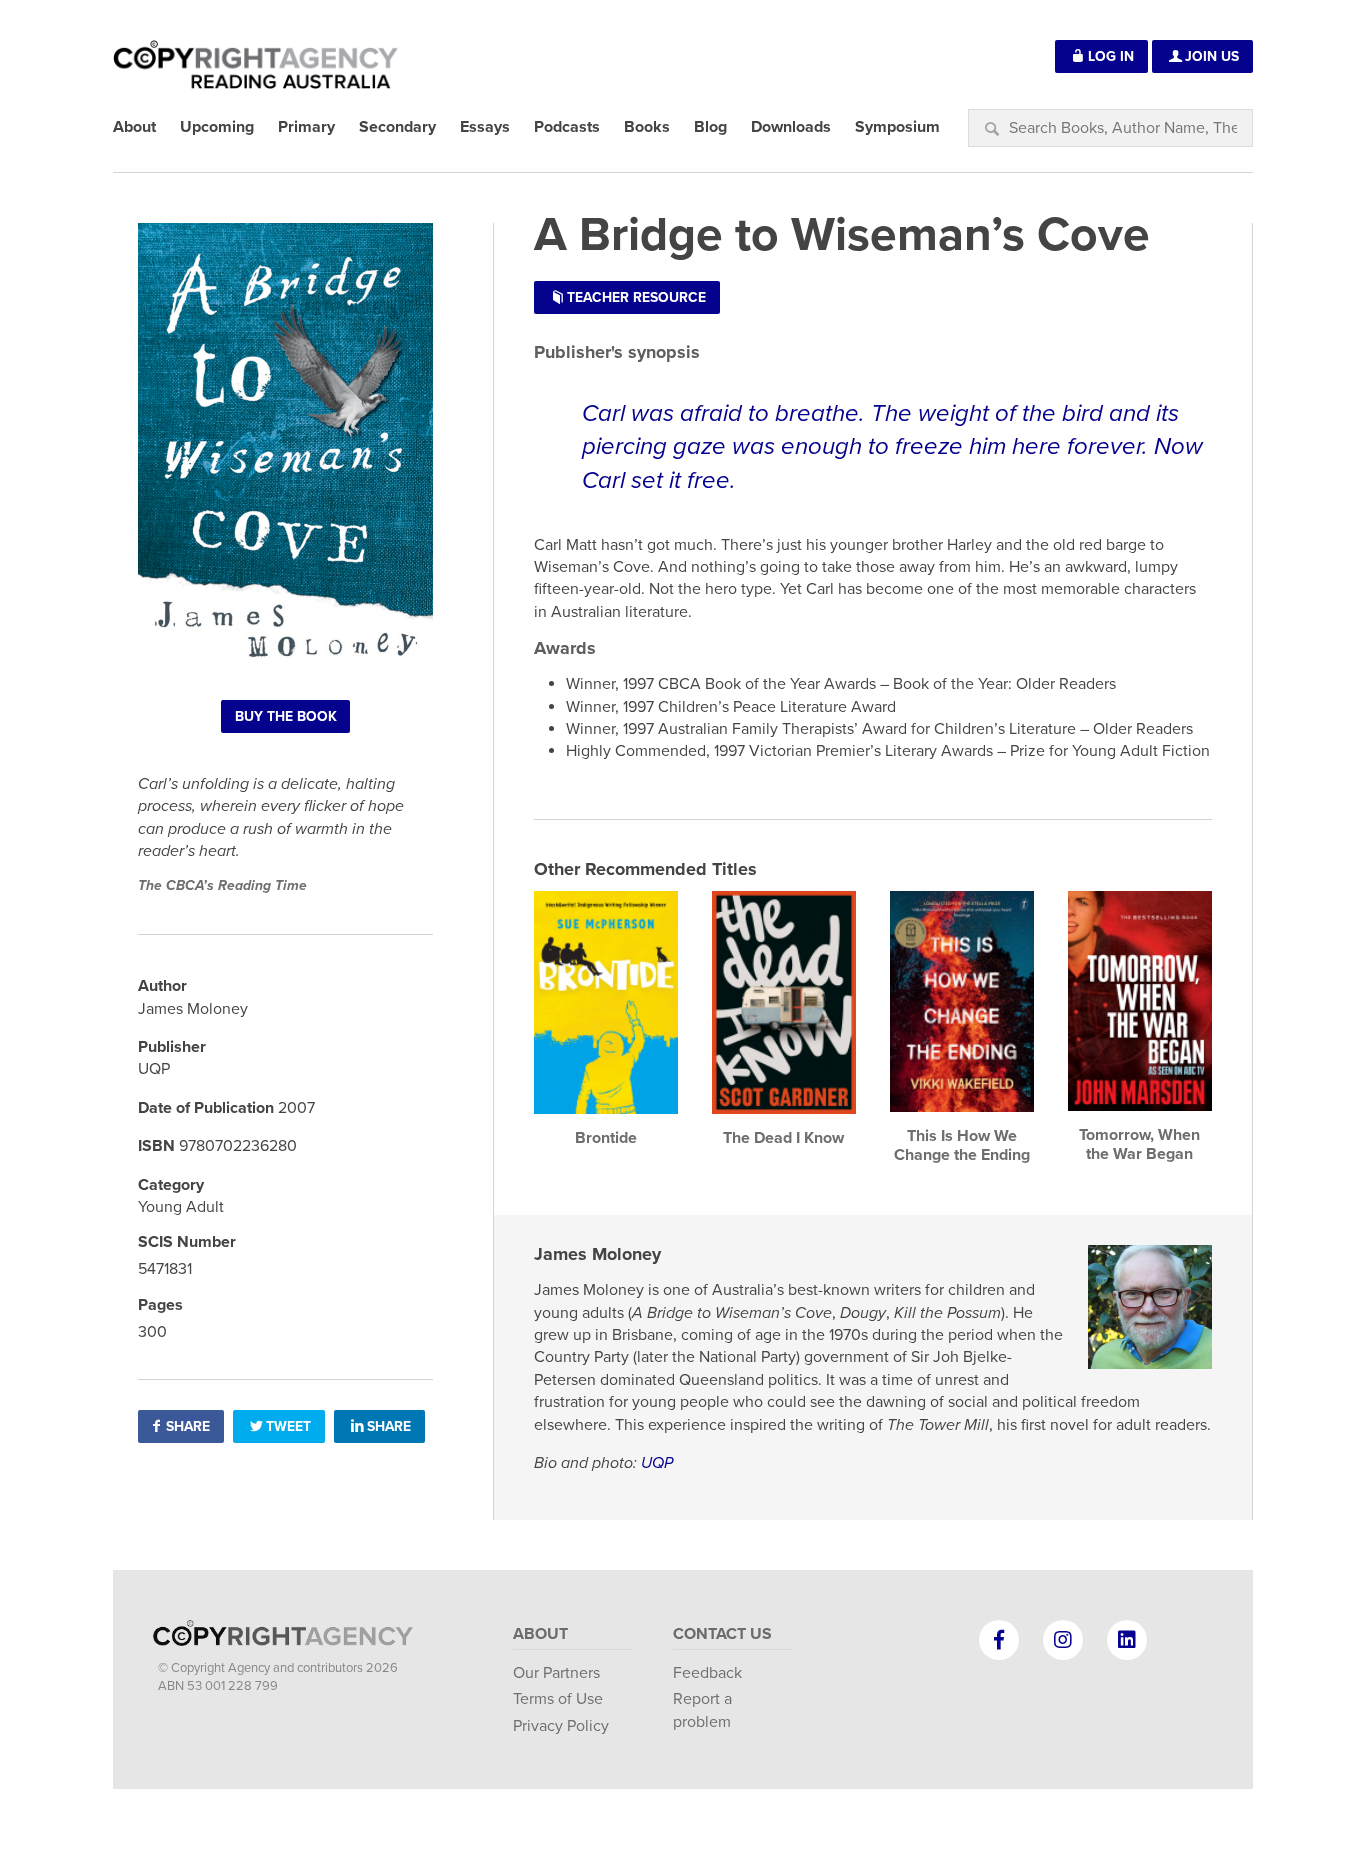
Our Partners (556, 1673)
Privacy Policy (561, 1726)
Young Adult (181, 1207)
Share (188, 1426)
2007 (296, 1108)
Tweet (288, 1426)
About (540, 1634)
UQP (657, 1463)
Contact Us (722, 1634)
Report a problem (702, 1710)
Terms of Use (558, 1699)
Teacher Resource (636, 297)
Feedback (707, 1673)
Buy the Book (286, 716)
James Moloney (597, 1254)
